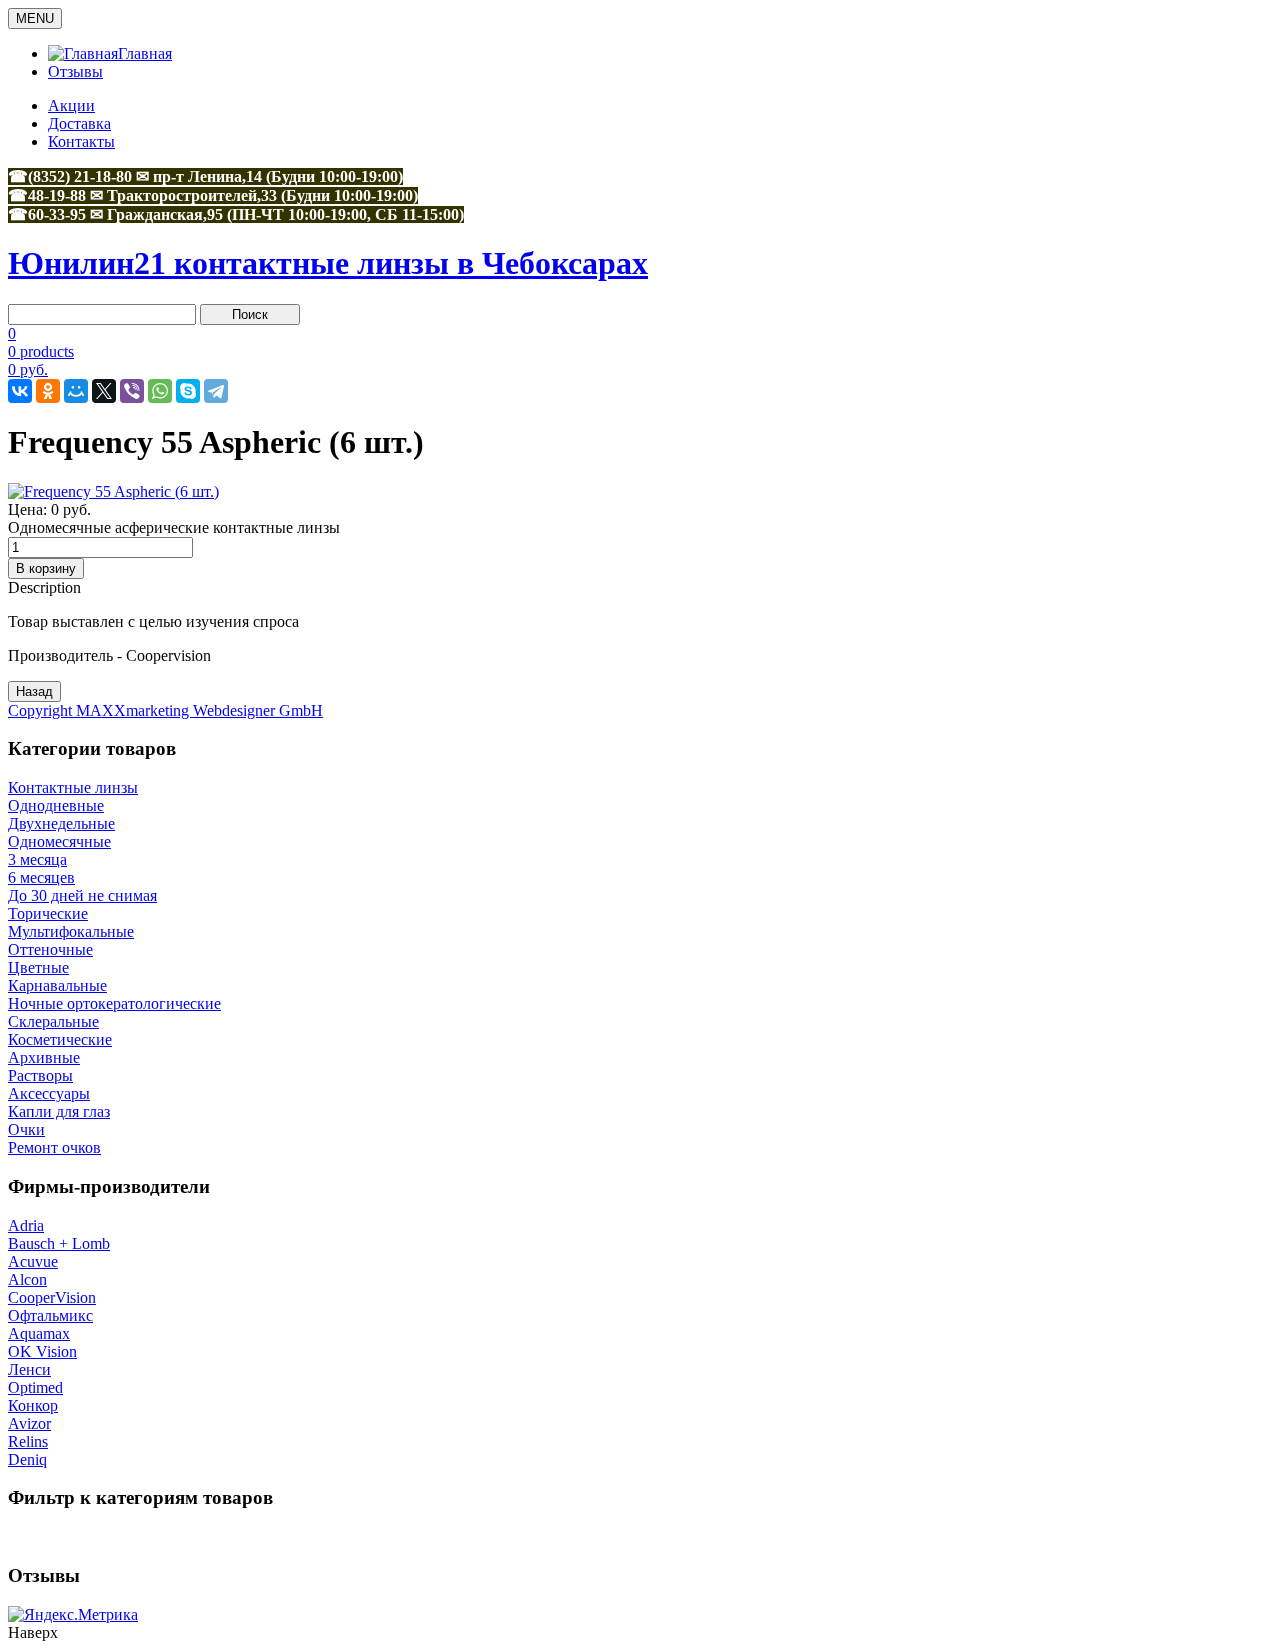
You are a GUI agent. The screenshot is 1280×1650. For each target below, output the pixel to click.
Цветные (38, 967)
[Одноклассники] (48, 391)
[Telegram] (216, 391)
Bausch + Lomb (59, 1243)
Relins (28, 1441)
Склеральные (53, 1021)
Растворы (40, 1075)
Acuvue (33, 1261)
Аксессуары (49, 1093)
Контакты (81, 141)
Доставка (79, 123)
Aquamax (39, 1333)
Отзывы (75, 71)
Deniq (27, 1459)
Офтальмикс (50, 1315)
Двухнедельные (61, 823)
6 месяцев (41, 877)
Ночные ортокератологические (114, 1003)
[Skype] (188, 391)
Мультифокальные (71, 931)
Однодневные (56, 805)
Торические (48, 913)
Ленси (29, 1369)
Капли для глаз (59, 1111)
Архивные (44, 1057)
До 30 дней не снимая (82, 895)
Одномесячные (59, 841)
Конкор (33, 1405)
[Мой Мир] (76, 391)
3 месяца (37, 859)
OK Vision (42, 1351)
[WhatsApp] (160, 391)
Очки (26, 1129)
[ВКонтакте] (20, 391)
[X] (104, 391)
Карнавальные (57, 985)
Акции (71, 105)
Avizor (29, 1423)
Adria (26, 1225)
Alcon (27, 1279)
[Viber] (132, 391)
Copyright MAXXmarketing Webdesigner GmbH (165, 710)
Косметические (60, 1039)
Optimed (35, 1387)
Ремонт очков (54, 1147)
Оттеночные (50, 949)
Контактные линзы (73, 787)
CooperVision (52, 1297)
